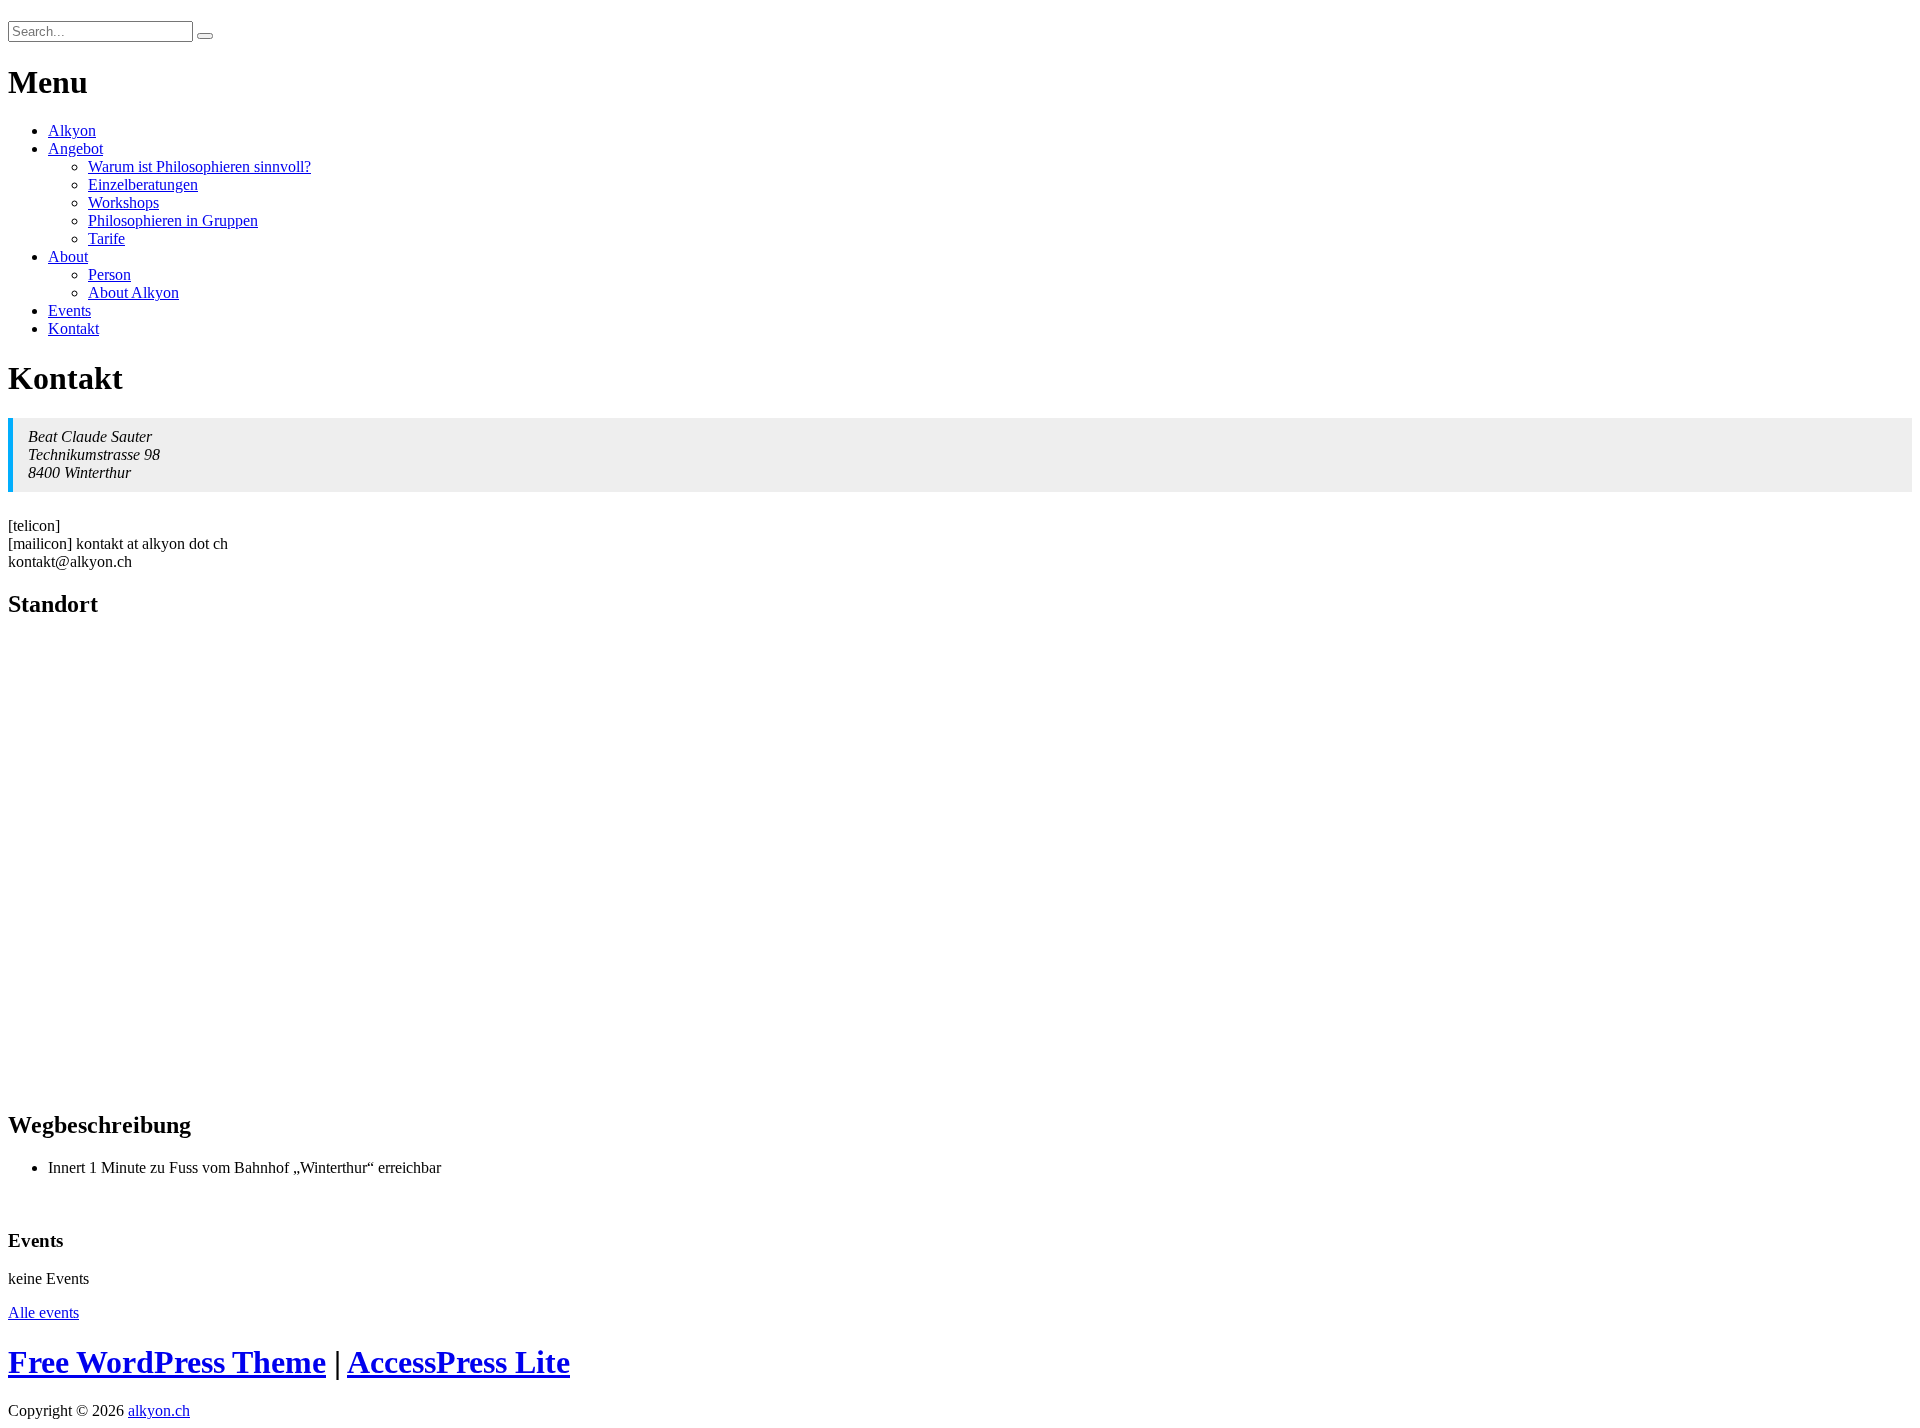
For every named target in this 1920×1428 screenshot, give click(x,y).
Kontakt (73, 328)
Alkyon (72, 130)
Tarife (106, 238)
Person (109, 274)
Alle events (43, 1312)
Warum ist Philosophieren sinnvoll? (199, 166)
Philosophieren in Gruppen (173, 220)
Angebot (75, 148)
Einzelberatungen (143, 184)
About (68, 256)
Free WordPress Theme (167, 1362)
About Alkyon (133, 292)
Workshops (123, 202)
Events (69, 310)
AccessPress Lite (458, 1362)
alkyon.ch (159, 1410)
